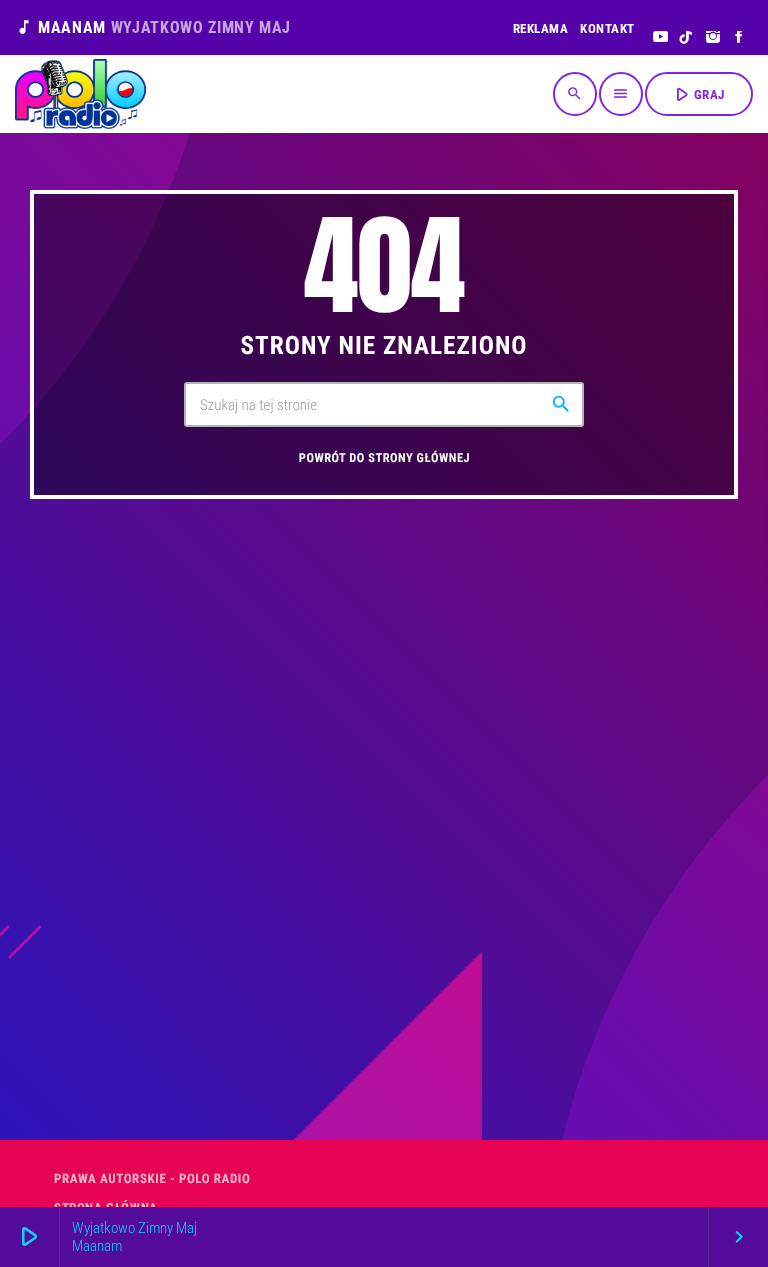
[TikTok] (686, 38)
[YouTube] (660, 38)
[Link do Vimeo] (80, 94)
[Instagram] (713, 38)
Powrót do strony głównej (384, 458)
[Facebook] (739, 38)
